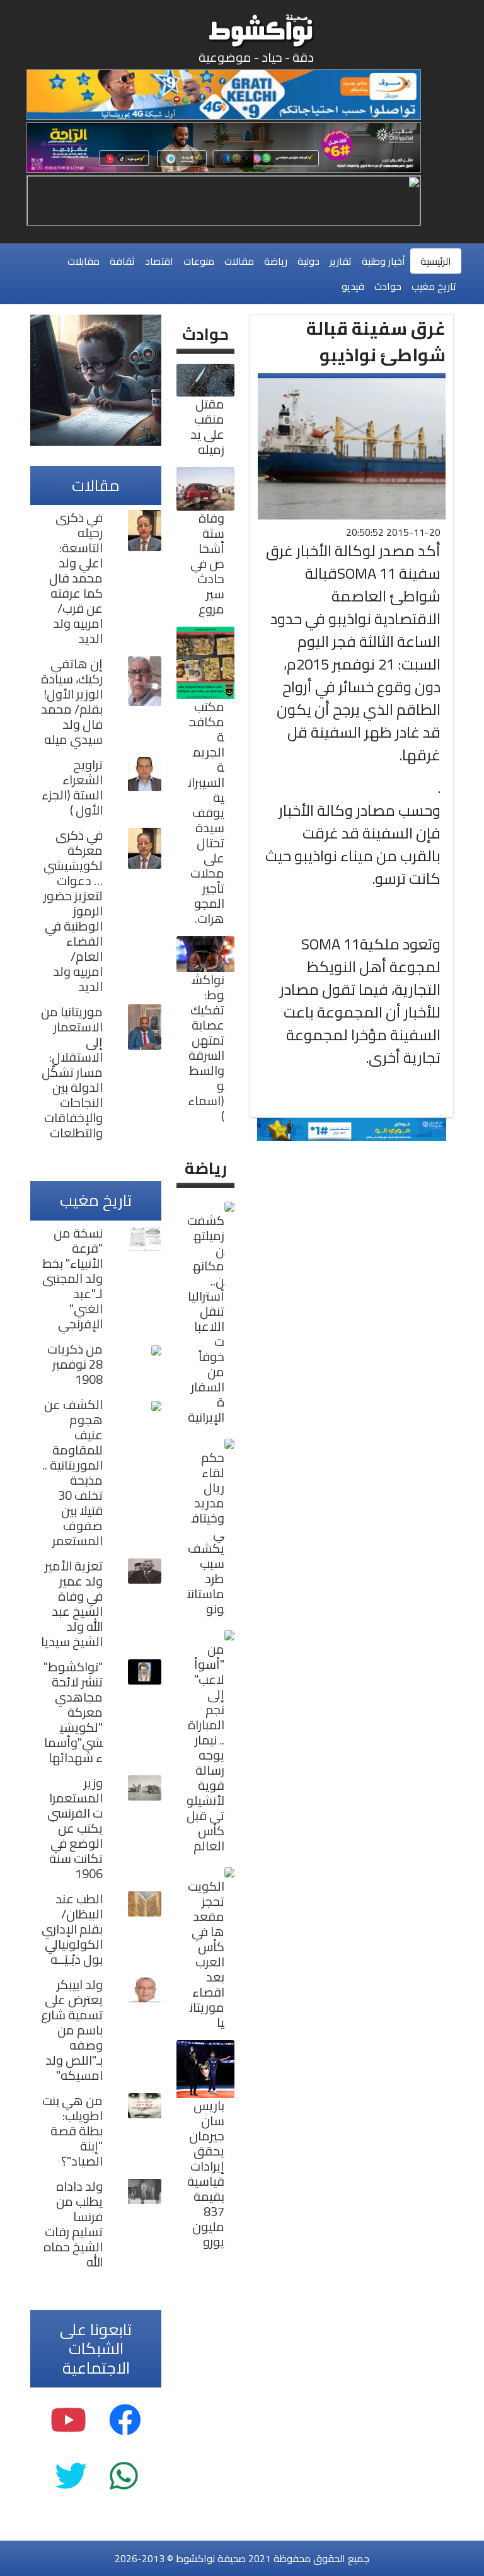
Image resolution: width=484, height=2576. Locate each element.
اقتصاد (159, 261)
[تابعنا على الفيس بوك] (125, 2420)
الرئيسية (436, 261)
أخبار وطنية (383, 261)
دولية (308, 261)
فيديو (353, 286)
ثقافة (122, 261)
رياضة (276, 261)
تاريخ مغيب (434, 286)
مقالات (239, 261)
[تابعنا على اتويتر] (71, 2476)
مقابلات (84, 261)
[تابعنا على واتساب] (124, 2476)
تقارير (341, 261)
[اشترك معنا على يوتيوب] (68, 2420)
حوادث (388, 286)
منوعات (199, 261)
